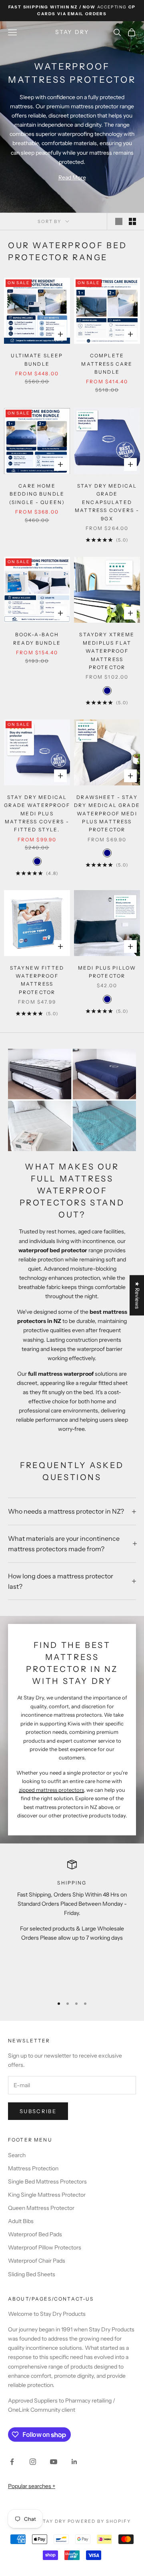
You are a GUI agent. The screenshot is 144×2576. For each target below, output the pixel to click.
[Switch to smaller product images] (132, 221)
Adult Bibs (21, 2221)
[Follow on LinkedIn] (74, 2462)
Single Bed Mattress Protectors (47, 2182)
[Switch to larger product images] (119, 221)
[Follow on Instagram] (33, 2462)
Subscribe (38, 2111)
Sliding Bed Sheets (32, 2274)
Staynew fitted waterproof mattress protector (37, 980)
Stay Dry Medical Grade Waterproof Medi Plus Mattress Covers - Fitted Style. (37, 814)
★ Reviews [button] (137, 1295)
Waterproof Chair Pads (37, 2261)
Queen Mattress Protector (41, 2208)
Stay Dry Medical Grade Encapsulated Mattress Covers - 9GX (107, 502)
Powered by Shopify (99, 2521)
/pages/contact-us (61, 2299)
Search (17, 2155)
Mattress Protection (33, 2168)
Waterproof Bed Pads (35, 2234)
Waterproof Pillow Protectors (45, 2247)
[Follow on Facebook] (12, 2462)
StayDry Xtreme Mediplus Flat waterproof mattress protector (107, 651)
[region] (72, 1925)
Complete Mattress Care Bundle (107, 364)
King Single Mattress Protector (47, 2195)
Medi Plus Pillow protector (107, 972)
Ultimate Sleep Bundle (37, 360)
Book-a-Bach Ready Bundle (37, 639)
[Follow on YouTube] (54, 2462)
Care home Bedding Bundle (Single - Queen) (37, 494)
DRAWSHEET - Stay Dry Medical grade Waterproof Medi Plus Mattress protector (107, 814)
